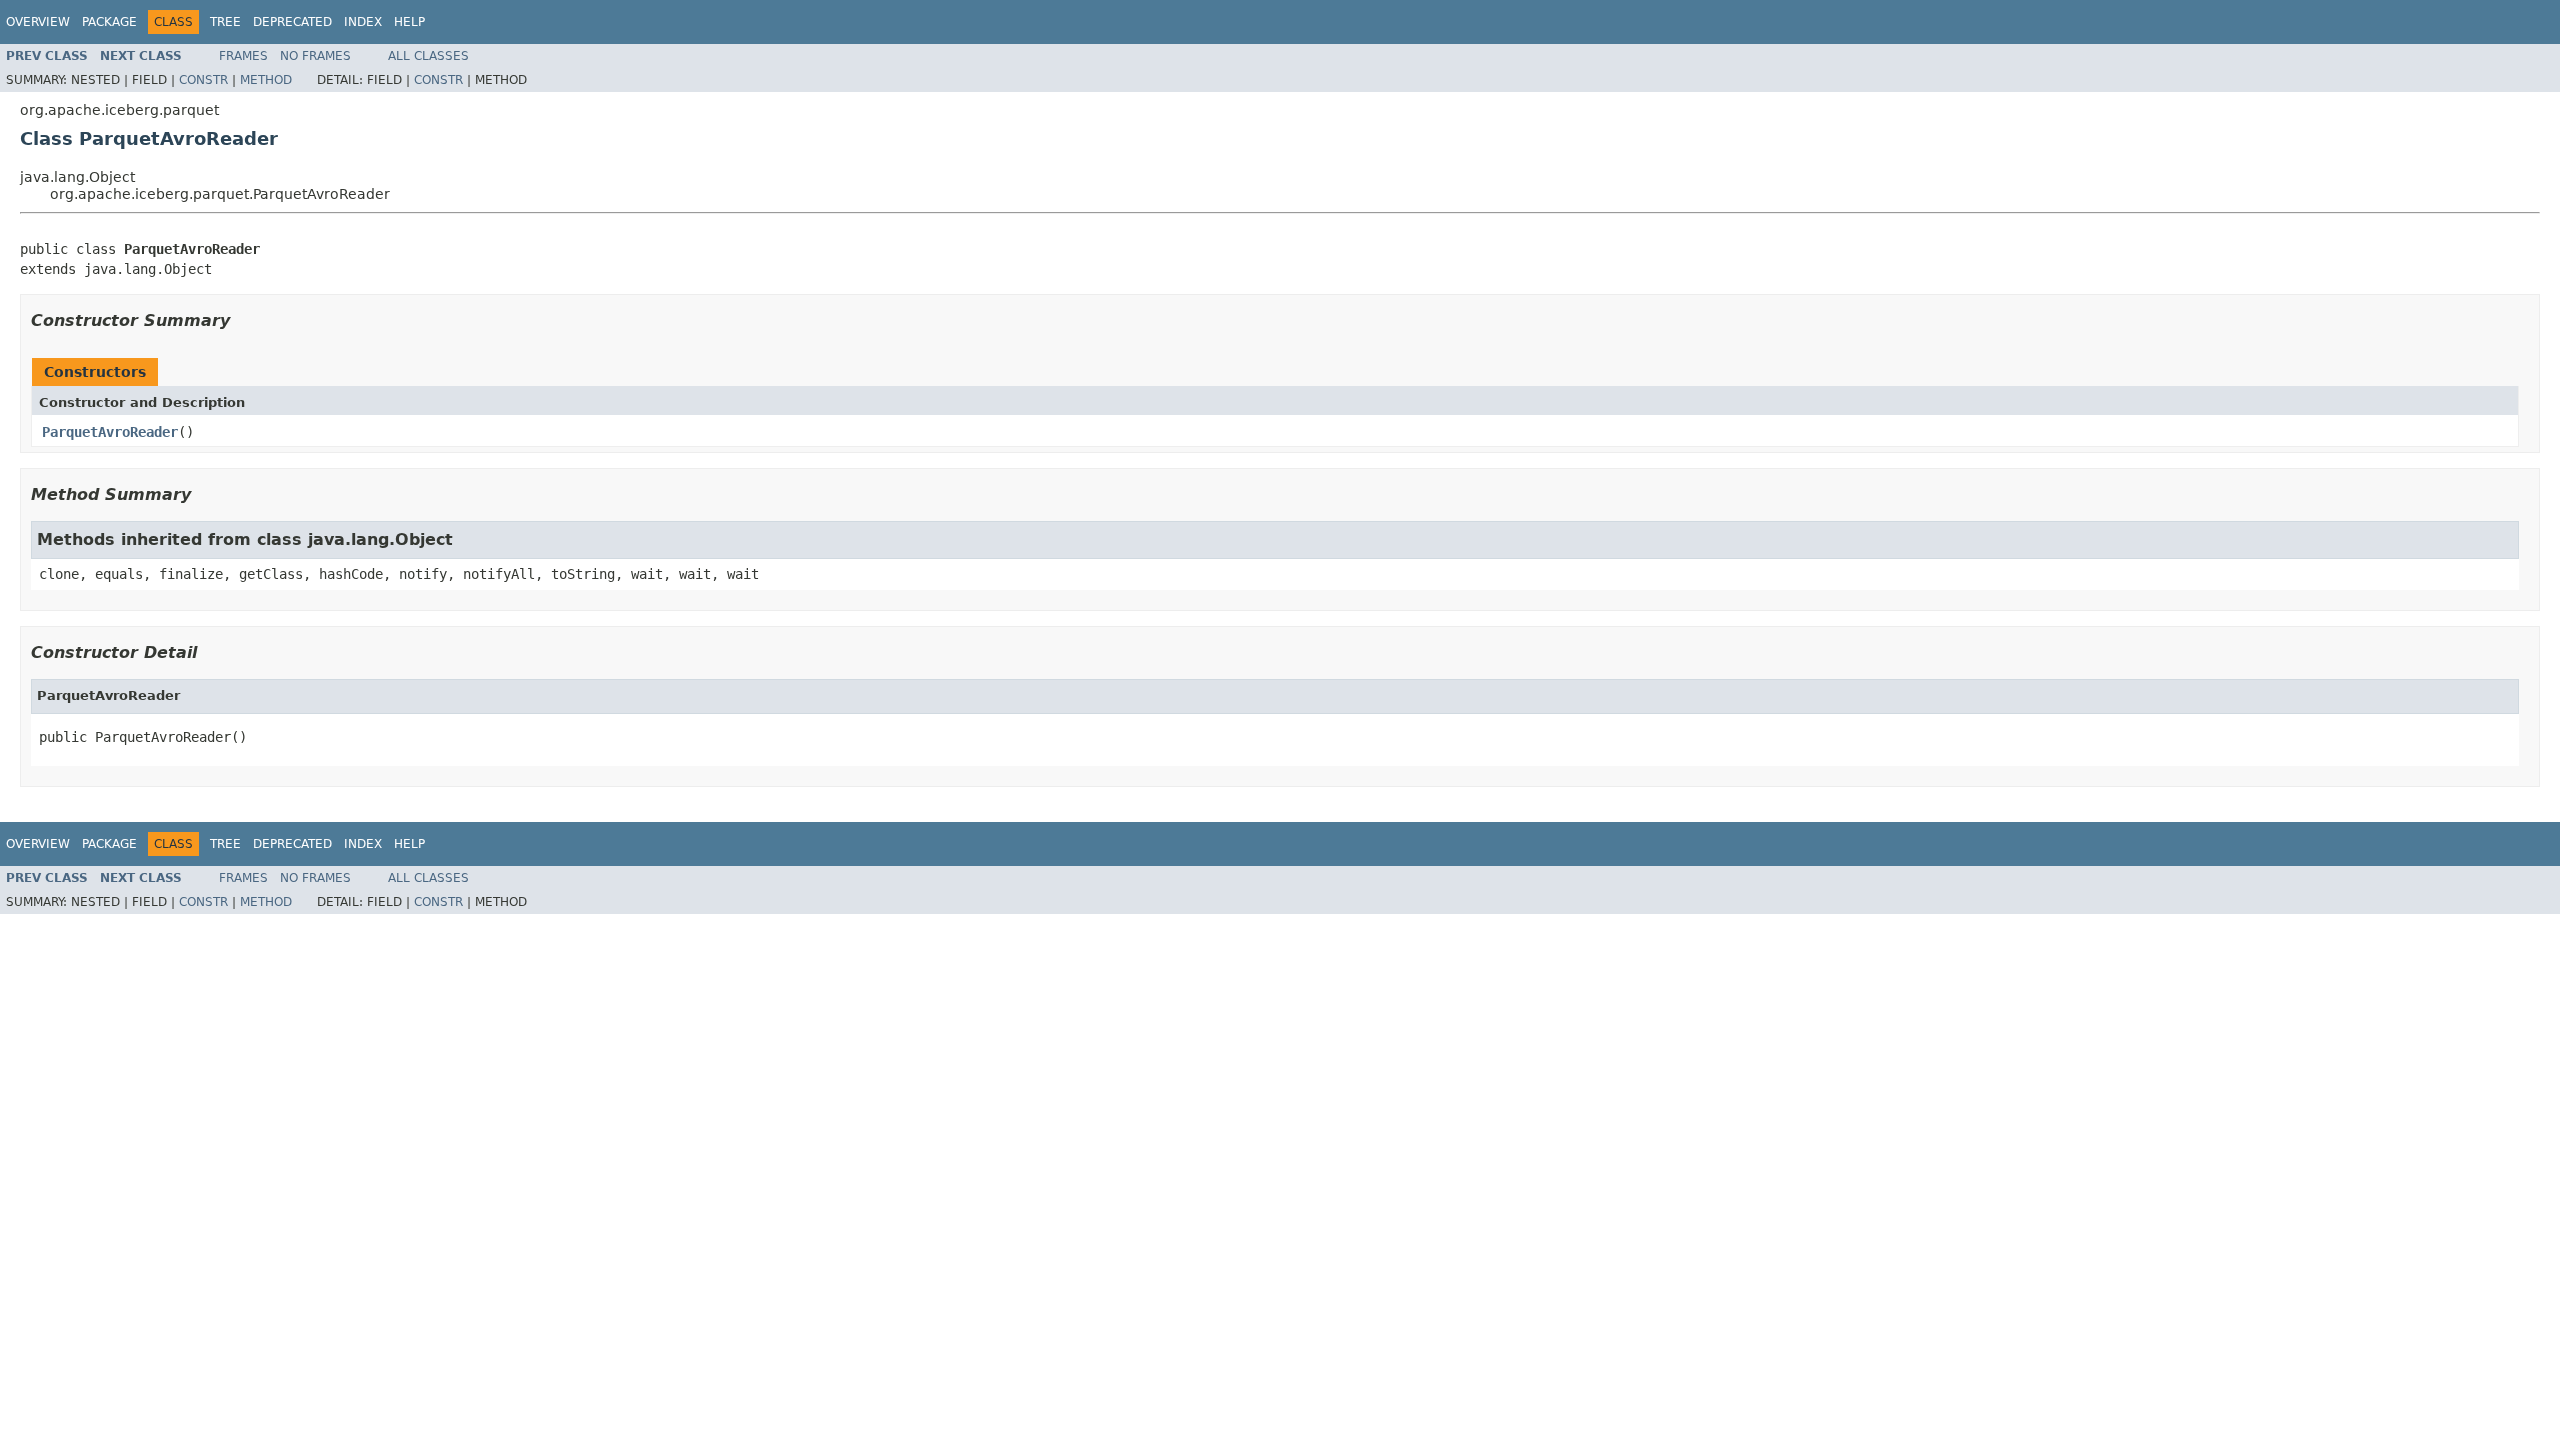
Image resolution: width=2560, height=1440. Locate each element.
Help (409, 22)
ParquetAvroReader (110, 432)
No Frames (315, 56)
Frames (243, 56)
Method (266, 80)
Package (109, 22)
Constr (203, 80)
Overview (38, 22)
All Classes (428, 56)
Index (363, 22)
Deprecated (292, 22)
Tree (225, 22)
